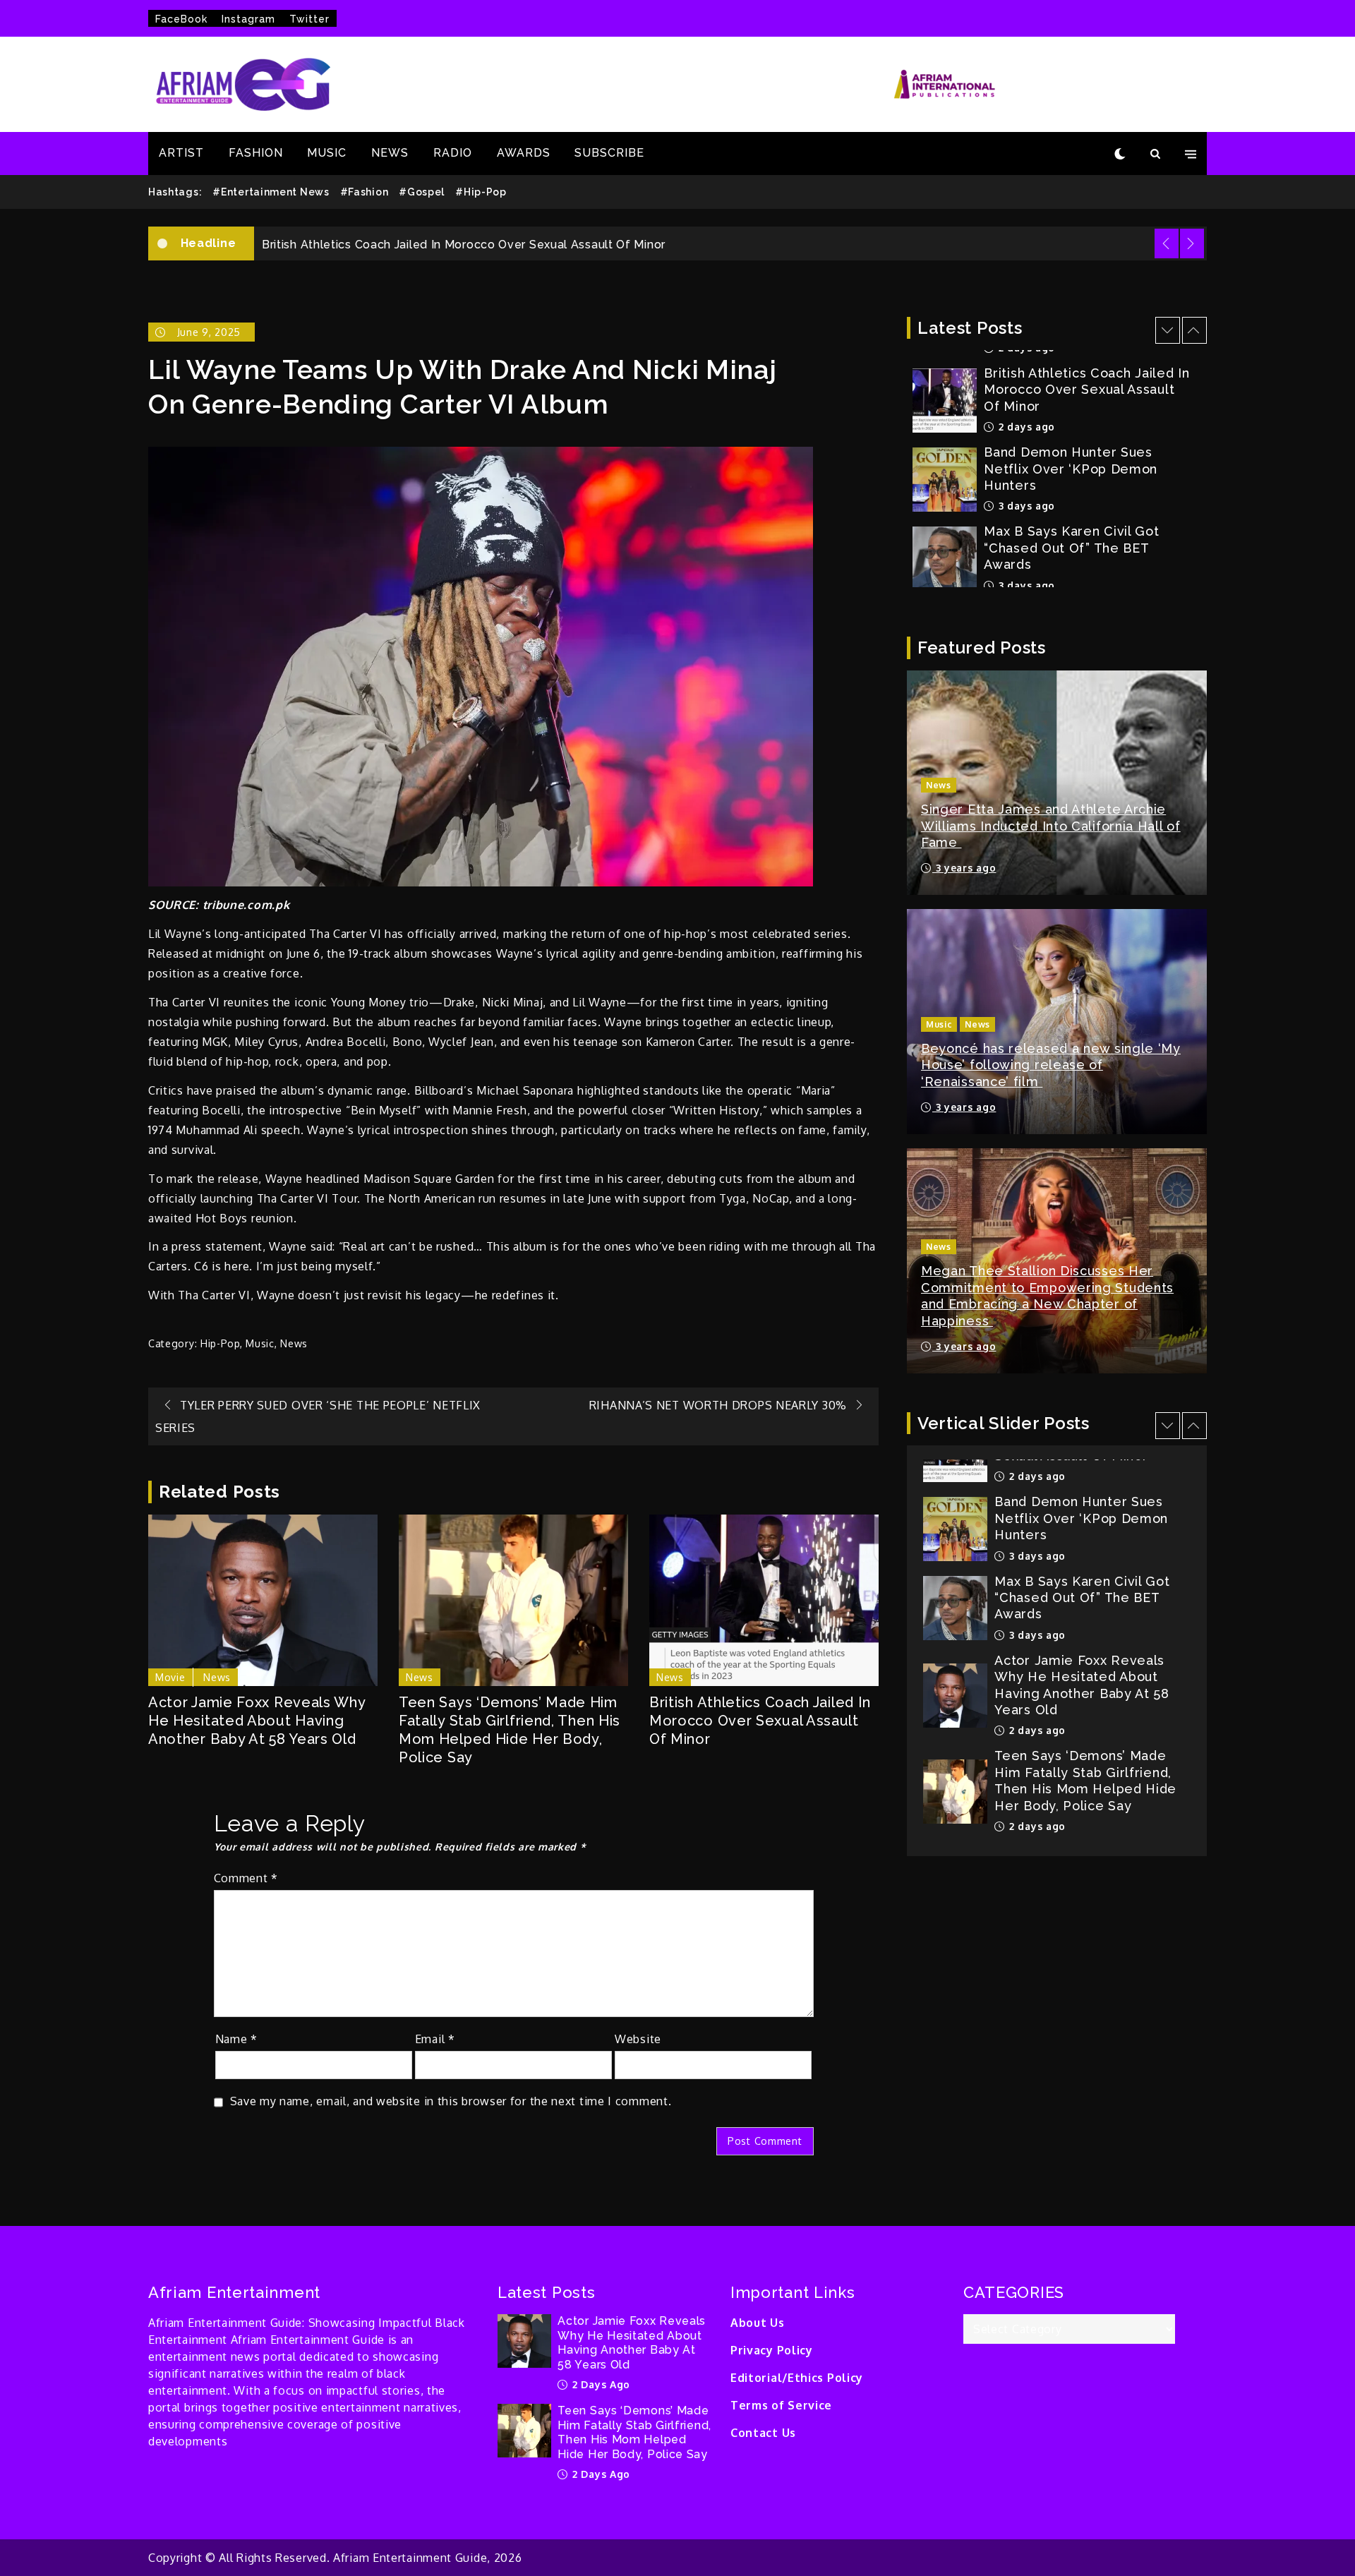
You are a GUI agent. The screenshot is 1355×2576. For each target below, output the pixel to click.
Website (638, 2039)
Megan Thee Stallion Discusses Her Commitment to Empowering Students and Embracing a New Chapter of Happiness (1047, 1295)
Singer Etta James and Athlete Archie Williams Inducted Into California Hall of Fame (1051, 826)
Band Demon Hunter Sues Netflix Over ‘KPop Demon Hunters (438, 245)
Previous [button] (1167, 243)
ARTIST (181, 153)
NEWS (390, 153)
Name (236, 2039)
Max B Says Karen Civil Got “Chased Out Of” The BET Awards (1071, 468)
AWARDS (524, 153)
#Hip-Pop (481, 192)
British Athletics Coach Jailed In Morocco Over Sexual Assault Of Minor (760, 1721)
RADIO (453, 153)
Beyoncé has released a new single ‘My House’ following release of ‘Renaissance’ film (1051, 1065)
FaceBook (181, 19)
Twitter (309, 19)
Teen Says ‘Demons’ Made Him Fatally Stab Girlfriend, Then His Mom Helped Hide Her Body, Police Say (510, 1730)
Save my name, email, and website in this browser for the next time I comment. (451, 2101)
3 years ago (964, 868)
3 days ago (1025, 426)
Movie (170, 1677)
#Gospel (422, 192)
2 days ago (1036, 1636)
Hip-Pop (220, 1343)
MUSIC (327, 153)
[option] (730, 243)
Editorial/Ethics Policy (797, 2378)
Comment (246, 1878)
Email (435, 2039)
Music (260, 1343)
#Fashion (365, 192)
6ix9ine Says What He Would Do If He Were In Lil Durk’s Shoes (1088, 544)
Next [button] (1192, 243)
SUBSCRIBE (609, 153)
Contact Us (763, 2433)
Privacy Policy (772, 2350)
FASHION (256, 153)
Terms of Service (781, 2405)
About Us (758, 2323)
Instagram (248, 19)
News (294, 1343)
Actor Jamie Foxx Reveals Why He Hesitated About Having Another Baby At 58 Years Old (257, 1721)
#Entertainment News (271, 192)
